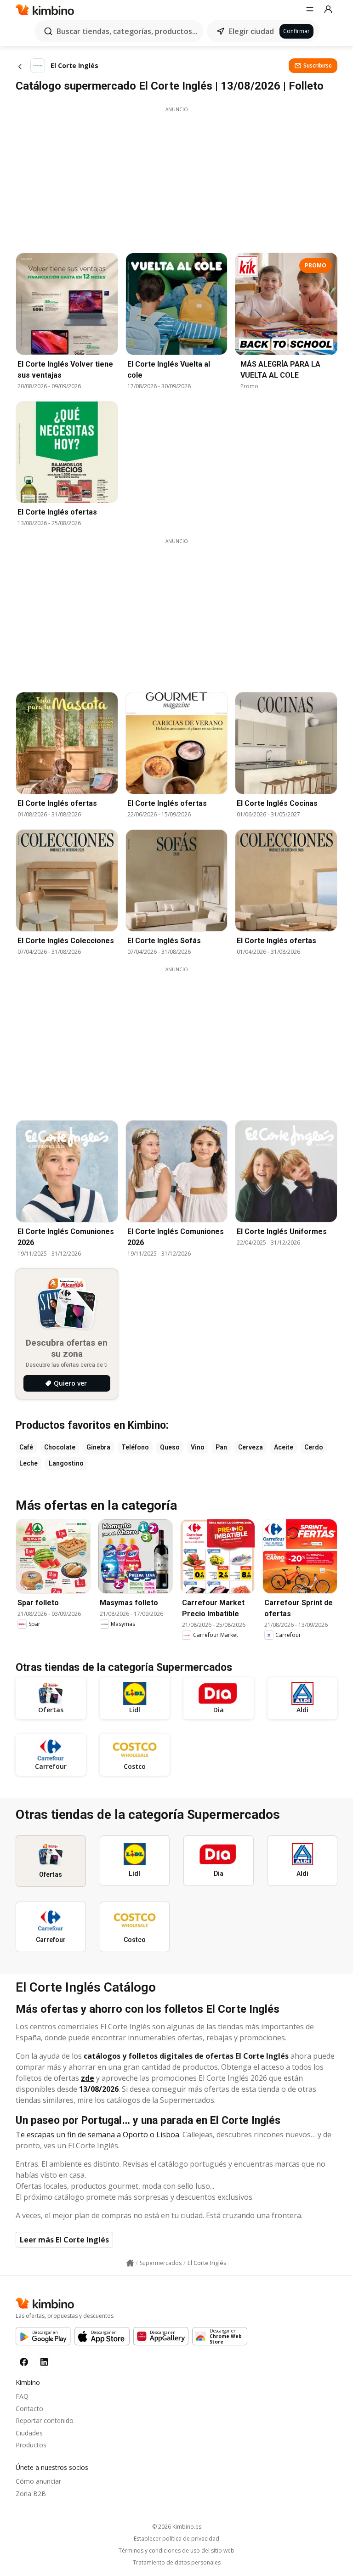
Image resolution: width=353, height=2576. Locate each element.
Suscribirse (318, 65)
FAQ (22, 2396)
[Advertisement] (176, 177)
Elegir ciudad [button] (251, 31)
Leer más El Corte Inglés (64, 2240)
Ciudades (29, 2433)
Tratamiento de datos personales (177, 2563)
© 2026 (177, 2527)
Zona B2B (31, 2494)
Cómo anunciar (38, 2481)
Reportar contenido (45, 2420)
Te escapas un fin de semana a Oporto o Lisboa (97, 2134)
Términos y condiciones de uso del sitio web (176, 2551)
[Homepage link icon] (130, 2263)
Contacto (29, 2409)
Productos (31, 2445)
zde (88, 2078)
